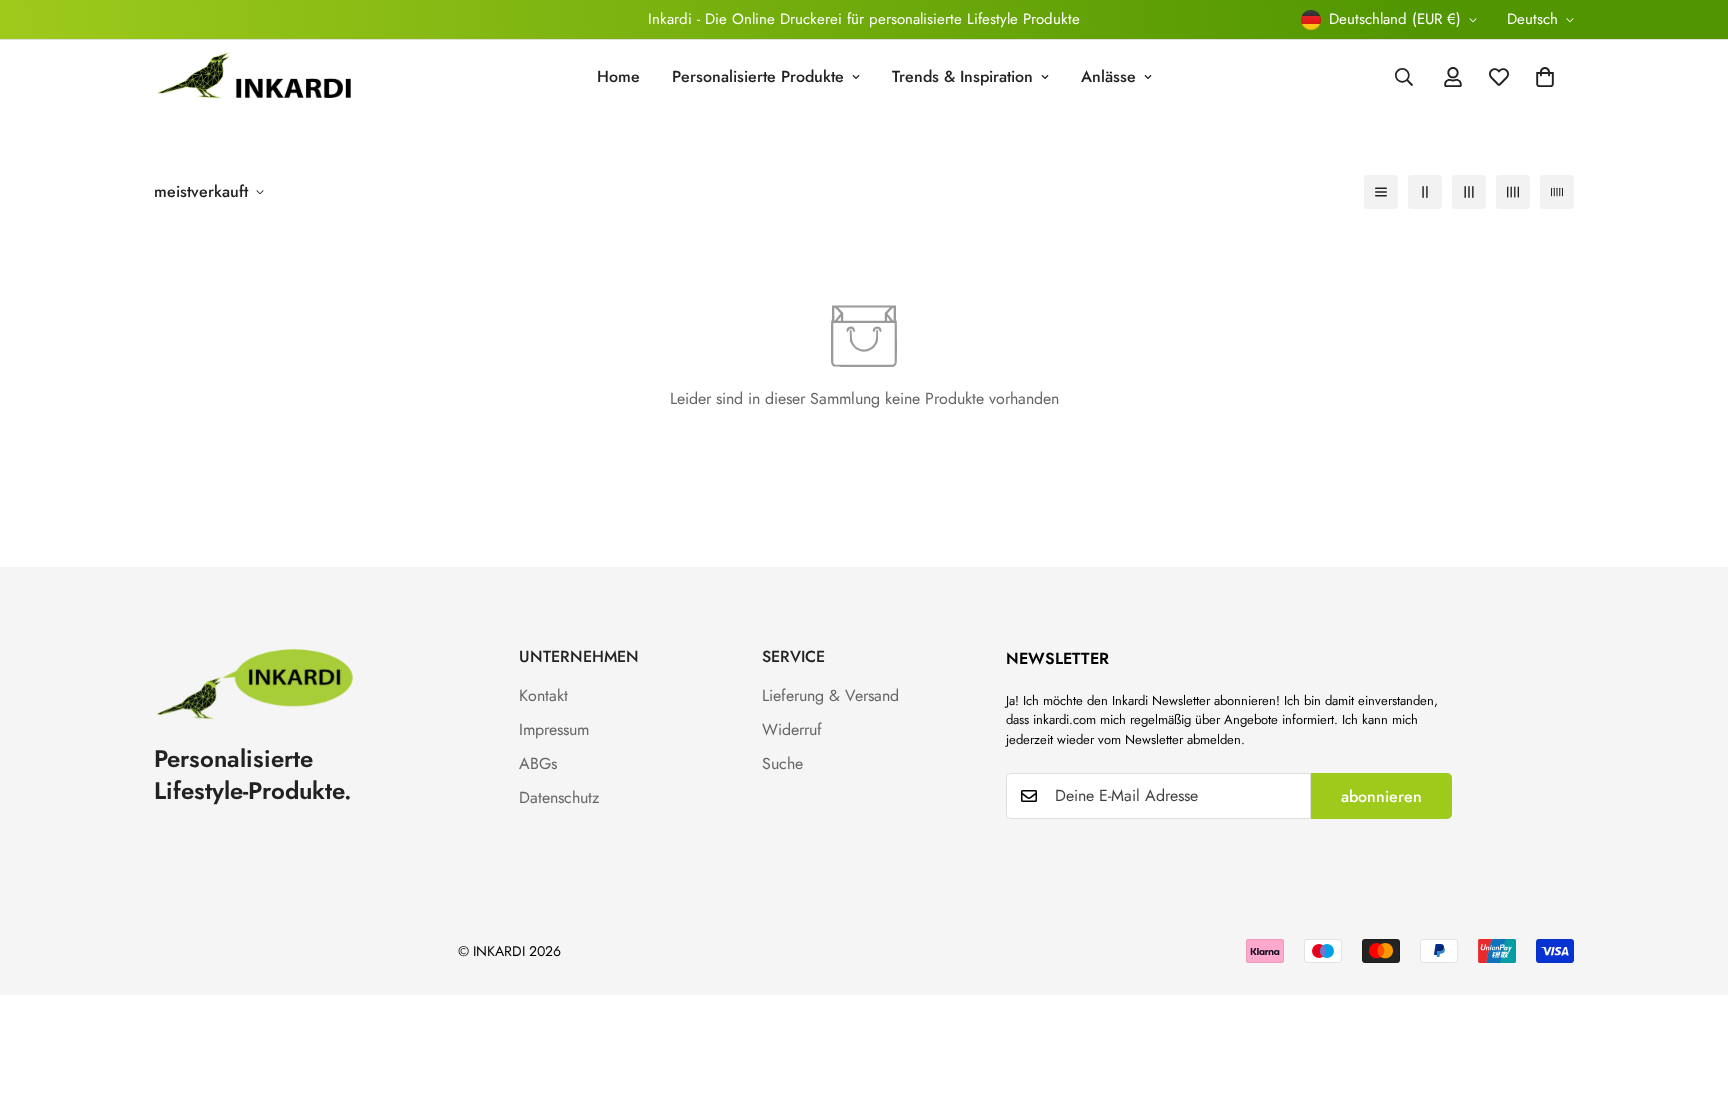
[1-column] (1381, 192)
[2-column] (1425, 192)
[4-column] (1513, 192)
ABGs (538, 763)
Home (618, 76)
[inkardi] (254, 77)
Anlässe (1108, 76)
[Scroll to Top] (1689, 1008)
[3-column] (1469, 192)
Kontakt (543, 695)
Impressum (554, 729)
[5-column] (1557, 192)
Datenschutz (559, 797)
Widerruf (792, 729)
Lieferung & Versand (830, 695)
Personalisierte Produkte (758, 76)
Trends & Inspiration (962, 76)
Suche (782, 763)
